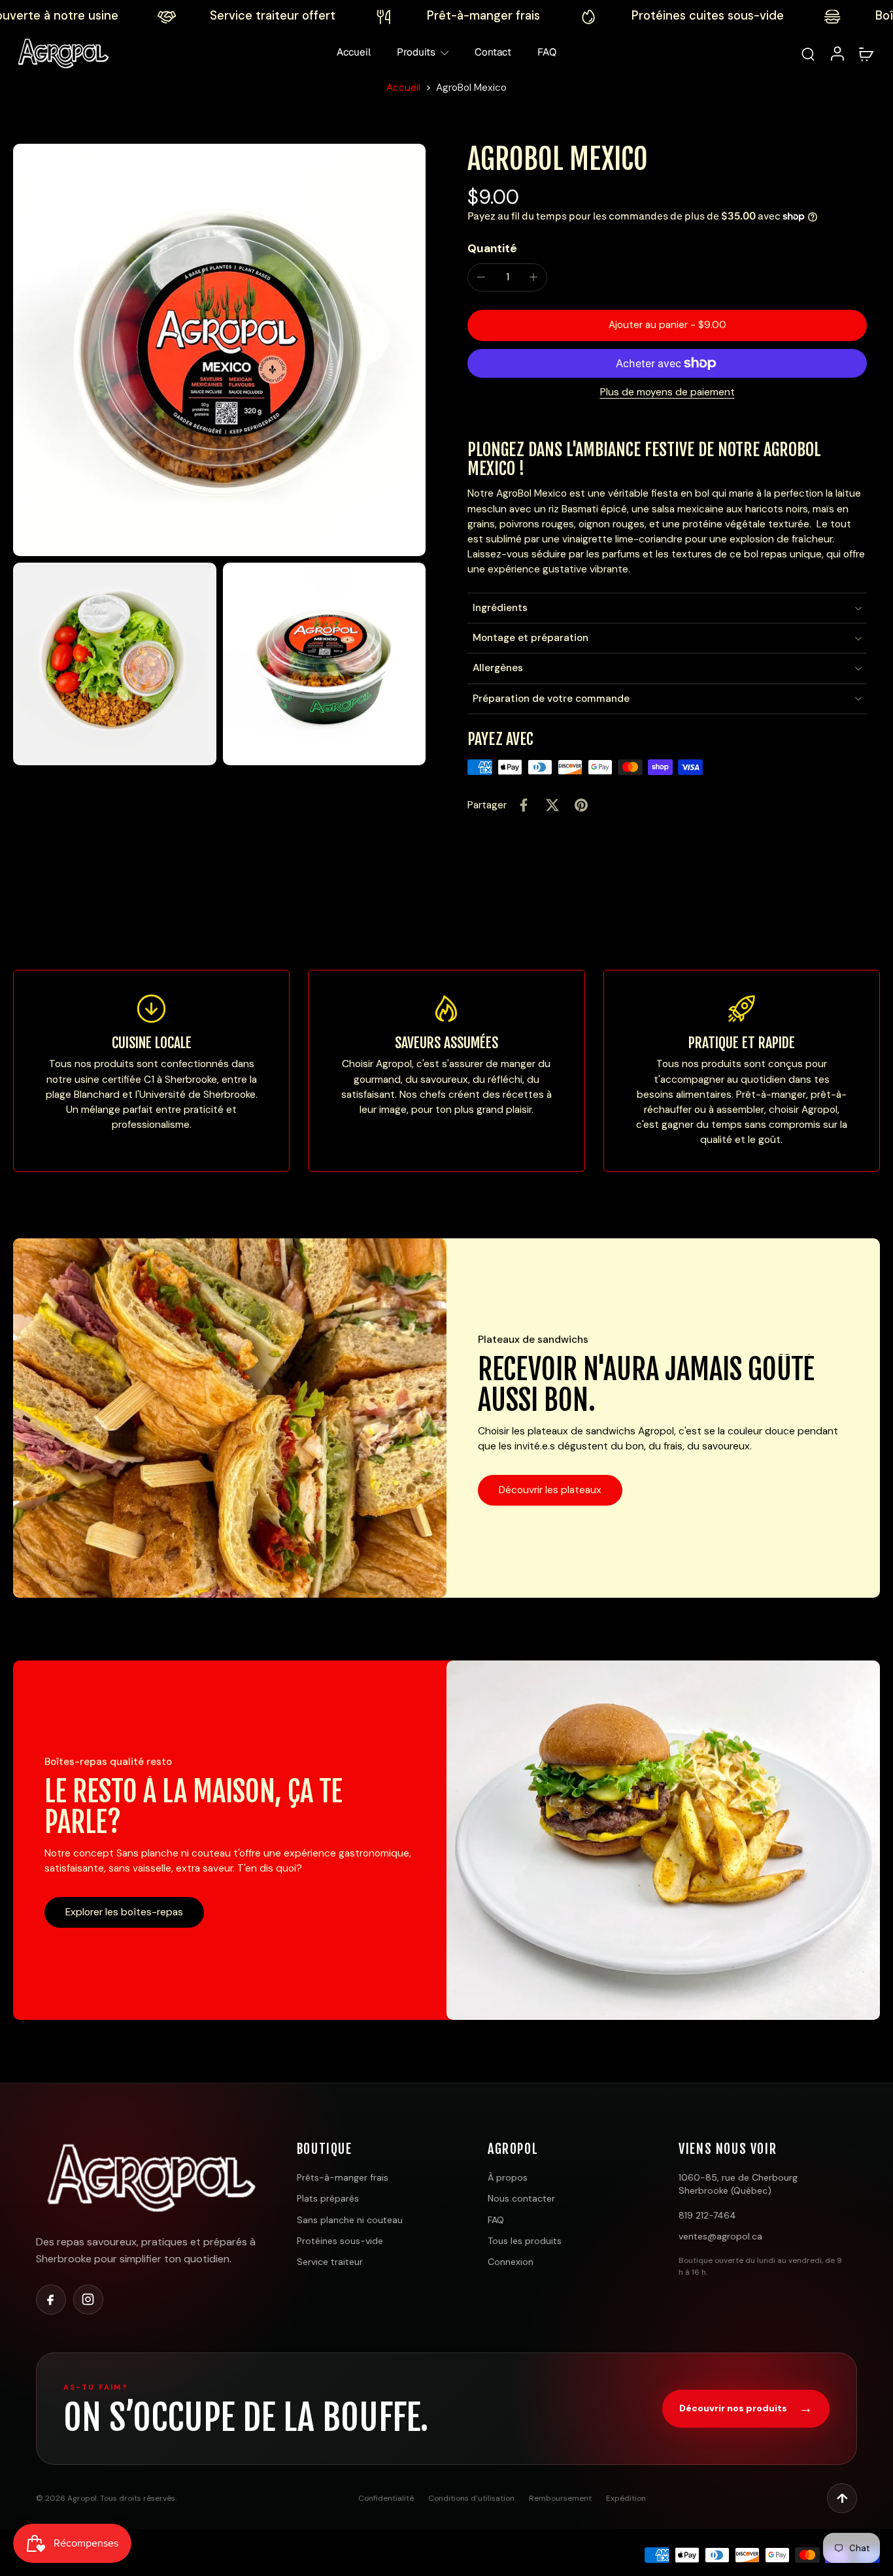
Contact (493, 52)
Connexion (511, 2262)
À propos (508, 2177)
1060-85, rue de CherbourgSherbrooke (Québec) (738, 2184)
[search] (808, 54)
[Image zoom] (219, 350)
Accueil (354, 52)
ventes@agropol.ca (720, 2236)
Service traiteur (330, 2262)
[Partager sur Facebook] (524, 805)
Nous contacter (521, 2198)
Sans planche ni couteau (350, 2220)
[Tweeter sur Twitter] (552, 805)
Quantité (492, 248)
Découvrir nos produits (746, 2408)
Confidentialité (386, 2498)
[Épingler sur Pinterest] (581, 805)
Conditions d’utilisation (471, 2498)
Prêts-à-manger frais (343, 2177)
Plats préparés (328, 2198)
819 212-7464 (707, 2215)
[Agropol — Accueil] (148, 2177)
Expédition (626, 2498)
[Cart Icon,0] (866, 53)
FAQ (547, 52)
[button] (667, 325)
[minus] (481, 277)
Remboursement (560, 2498)
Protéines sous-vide (340, 2241)
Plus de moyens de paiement (667, 393)
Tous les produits (525, 2241)
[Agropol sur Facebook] (51, 2300)
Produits (416, 52)
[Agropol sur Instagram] (88, 2300)
